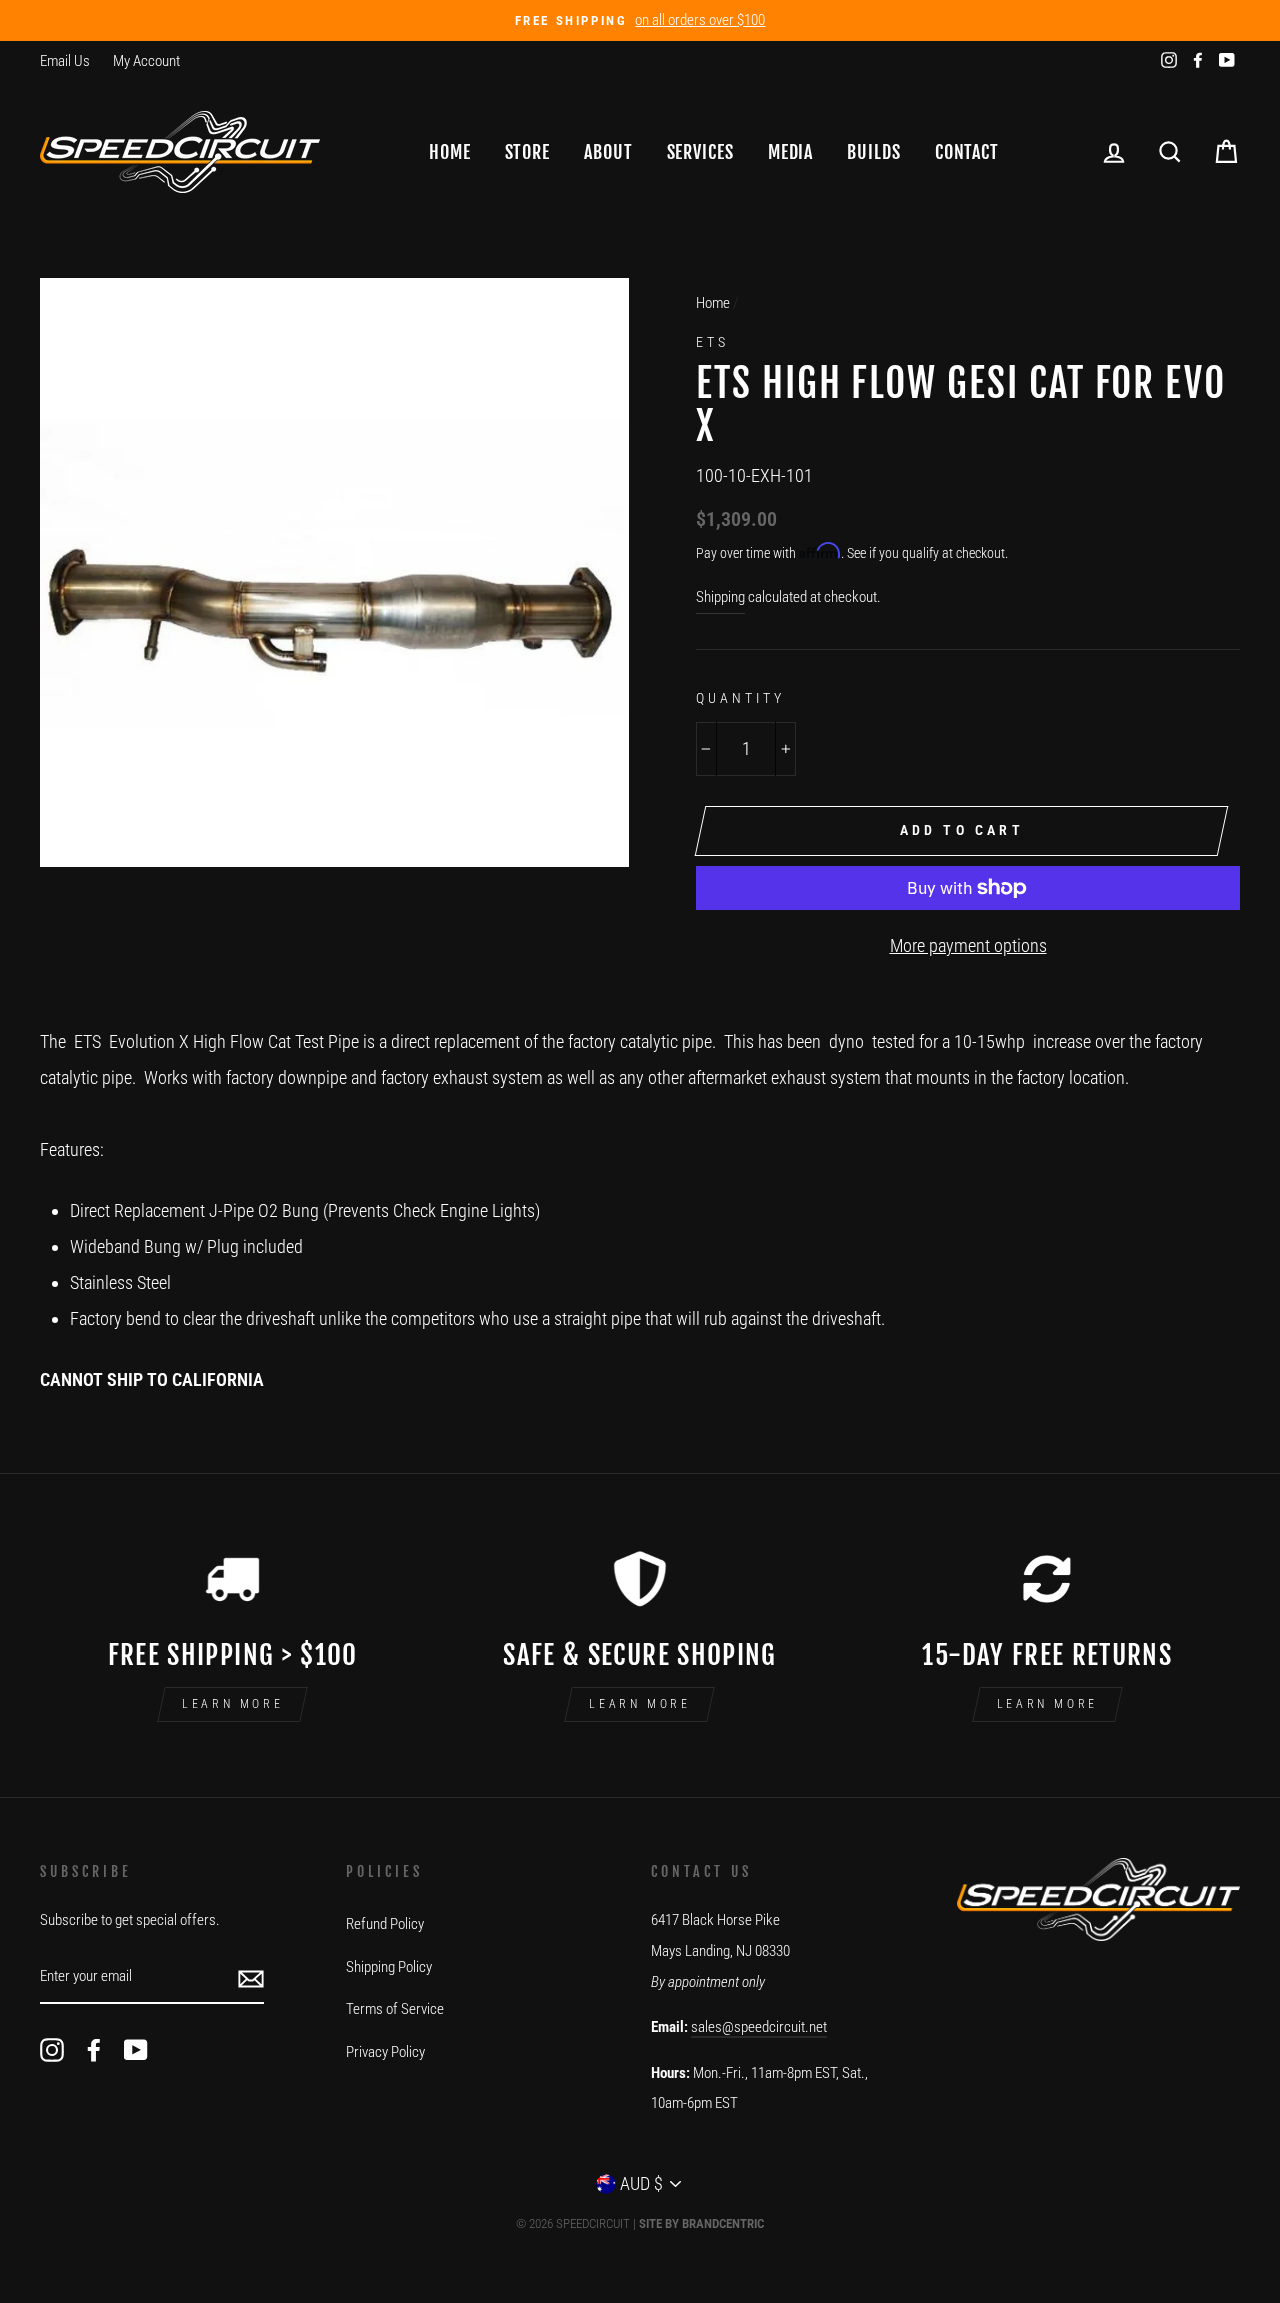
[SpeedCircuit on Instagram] (52, 2049)
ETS (712, 342)
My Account (146, 61)
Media (791, 152)
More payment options (968, 945)
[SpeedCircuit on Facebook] (94, 2049)
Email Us (65, 61)
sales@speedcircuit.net (759, 2027)
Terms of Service (395, 2009)
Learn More (232, 1704)
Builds (873, 152)
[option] (640, 20)
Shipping (720, 597)
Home (450, 152)
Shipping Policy (389, 1967)
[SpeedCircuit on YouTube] (136, 2049)
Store (528, 152)
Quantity (740, 698)
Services (700, 152)
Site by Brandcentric (701, 2223)
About (608, 152)
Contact (967, 152)
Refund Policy (385, 1924)
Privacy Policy (385, 2052)
